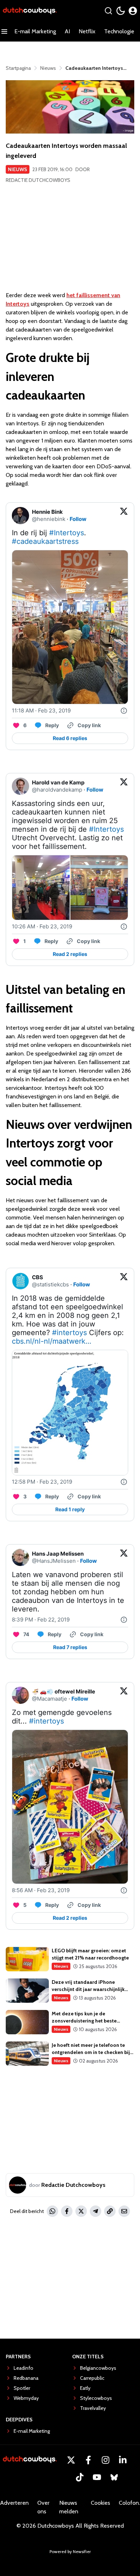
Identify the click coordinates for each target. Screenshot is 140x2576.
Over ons (43, 2507)
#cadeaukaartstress (45, 541)
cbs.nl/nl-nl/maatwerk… (52, 1341)
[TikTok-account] (80, 2477)
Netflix (87, 31)
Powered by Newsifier (70, 2551)
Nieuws (18, 169)
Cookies (101, 2503)
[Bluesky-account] (114, 2477)
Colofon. (129, 2503)
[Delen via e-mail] (124, 2211)
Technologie (119, 31)
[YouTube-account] (97, 2477)
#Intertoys (67, 533)
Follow (78, 519)
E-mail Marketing (35, 31)
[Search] (108, 11)
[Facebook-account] (88, 2460)
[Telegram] (95, 2211)
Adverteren (14, 2503)
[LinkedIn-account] (123, 2460)
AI (67, 31)
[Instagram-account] (106, 2460)
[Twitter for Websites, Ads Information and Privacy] (124, 711)
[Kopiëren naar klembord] (110, 2211)
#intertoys (69, 1333)
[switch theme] (121, 11)
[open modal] (133, 11)
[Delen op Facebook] (67, 2211)
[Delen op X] (81, 2211)
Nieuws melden (69, 2507)
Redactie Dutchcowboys (38, 180)
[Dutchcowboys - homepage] (30, 11)
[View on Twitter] (124, 516)
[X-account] (71, 2460)
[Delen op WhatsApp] (52, 2211)
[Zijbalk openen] (4, 32)
